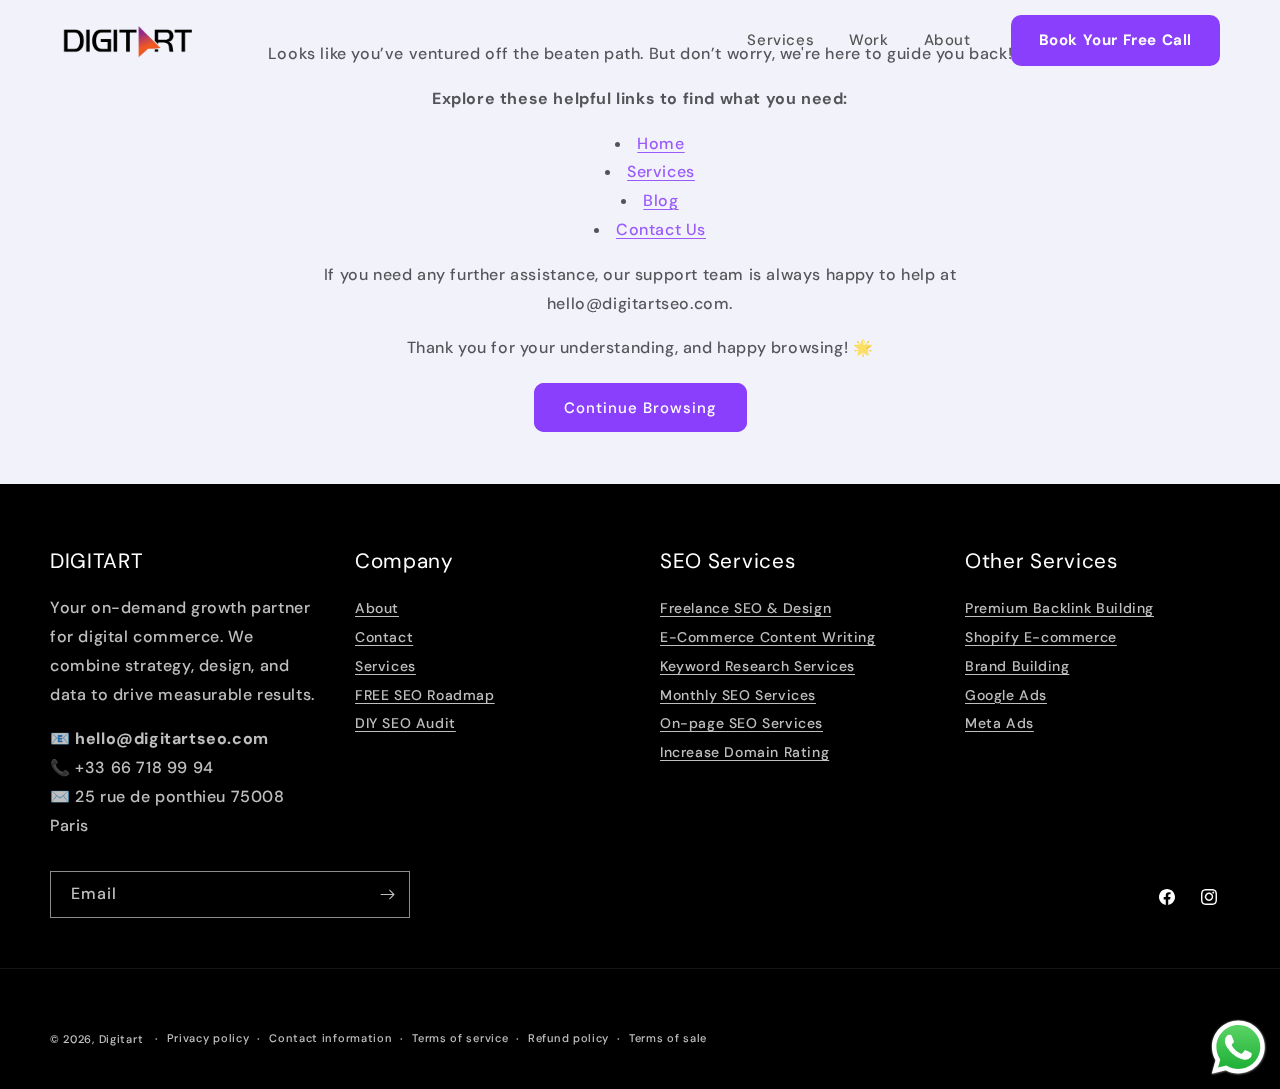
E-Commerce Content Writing (768, 637)
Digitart (121, 1039)
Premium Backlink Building (1059, 608)
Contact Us (661, 229)
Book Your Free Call (1115, 40)
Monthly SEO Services (738, 695)
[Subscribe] (387, 894)
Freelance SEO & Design (745, 608)
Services (780, 40)
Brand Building (1017, 666)
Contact (384, 637)
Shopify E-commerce (1041, 637)
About (947, 40)
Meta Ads (999, 723)
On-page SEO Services (741, 723)
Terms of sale (668, 1038)
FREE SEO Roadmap (425, 695)
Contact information (330, 1038)
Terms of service (460, 1038)
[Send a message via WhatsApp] (1238, 1047)
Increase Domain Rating (744, 752)
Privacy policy (208, 1038)
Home (660, 143)
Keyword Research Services (757, 666)
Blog (660, 200)
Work (868, 40)
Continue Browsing (640, 408)
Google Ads (1006, 695)
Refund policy (568, 1038)
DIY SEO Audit (405, 723)
